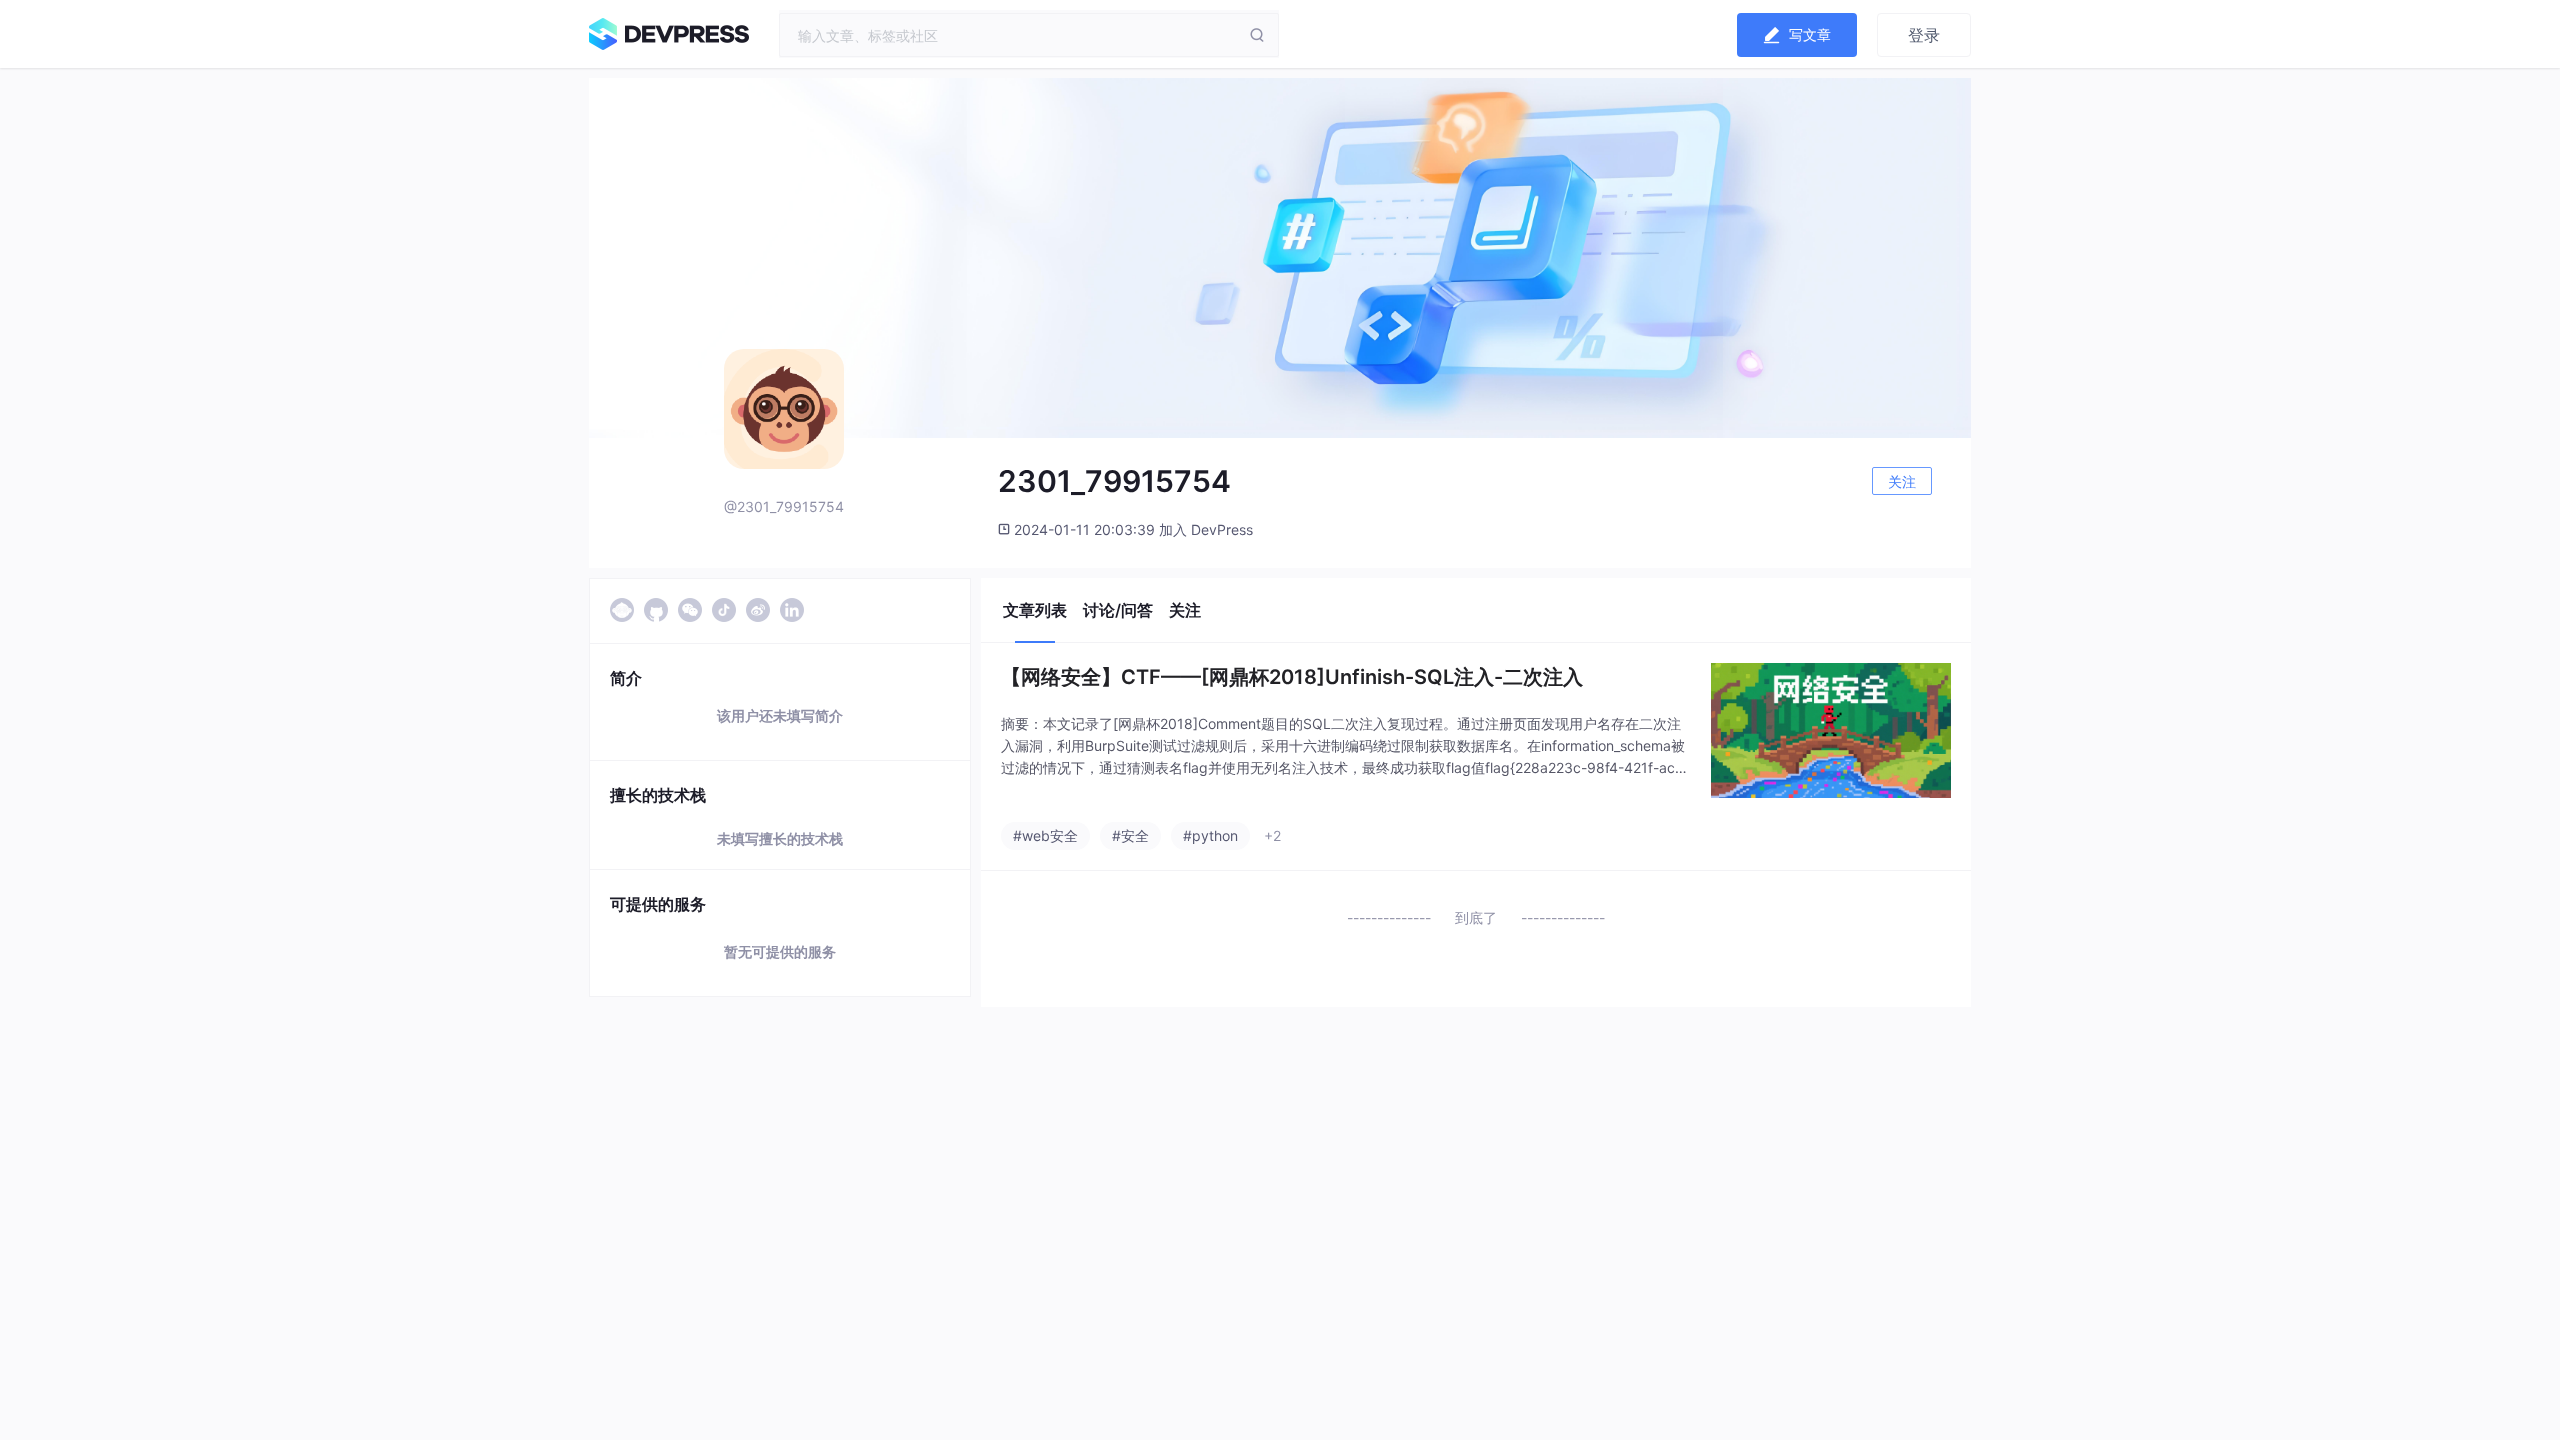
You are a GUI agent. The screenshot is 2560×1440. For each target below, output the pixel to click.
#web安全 (1045, 835)
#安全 (1130, 835)
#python (1210, 835)
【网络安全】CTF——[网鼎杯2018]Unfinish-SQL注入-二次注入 (1292, 677)
